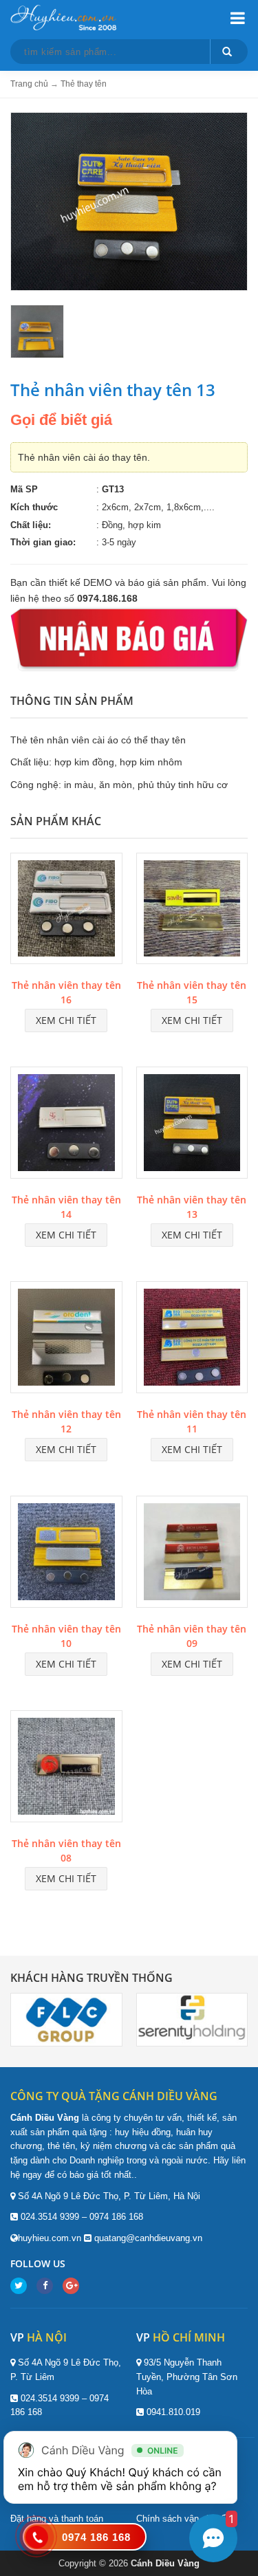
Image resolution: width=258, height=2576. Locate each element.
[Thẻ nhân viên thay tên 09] (192, 1554)
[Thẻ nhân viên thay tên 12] (66, 1340)
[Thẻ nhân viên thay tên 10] (66, 1554)
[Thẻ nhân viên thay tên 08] (66, 1769)
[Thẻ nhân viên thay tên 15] (192, 910)
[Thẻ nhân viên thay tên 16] (66, 910)
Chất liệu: (31, 525)
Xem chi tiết (66, 1020)
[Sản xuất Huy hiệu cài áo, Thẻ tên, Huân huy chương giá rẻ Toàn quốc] (65, 17)
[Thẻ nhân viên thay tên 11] (192, 1340)
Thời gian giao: (43, 542)
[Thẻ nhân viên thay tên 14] (66, 1125)
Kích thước (34, 507)
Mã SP (24, 489)
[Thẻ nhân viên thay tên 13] (192, 1125)
